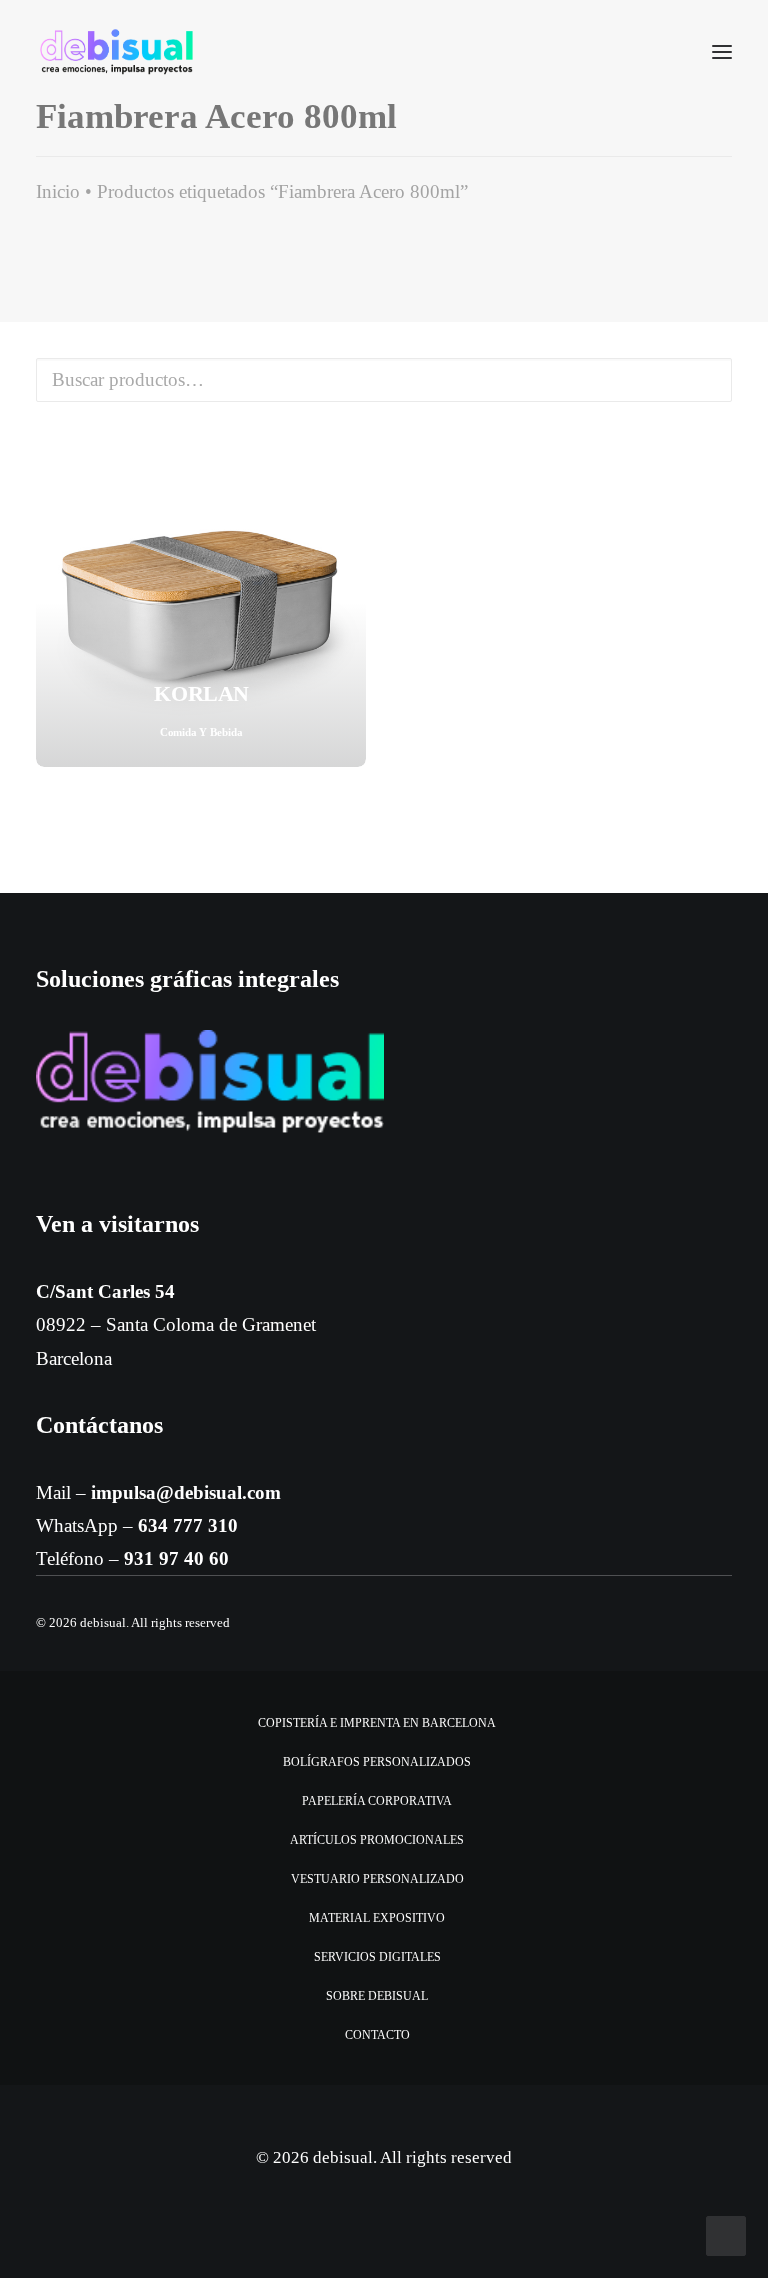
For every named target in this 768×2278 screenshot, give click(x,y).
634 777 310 (188, 1525)
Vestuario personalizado (377, 1879)
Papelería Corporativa (377, 1801)
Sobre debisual (377, 1996)
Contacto (377, 2035)
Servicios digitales (377, 1957)
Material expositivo (377, 1918)
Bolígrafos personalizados (377, 1762)
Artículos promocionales (377, 1840)
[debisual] (116, 52)
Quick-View (342, 460)
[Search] (663, 52)
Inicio (58, 191)
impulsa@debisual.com (186, 1492)
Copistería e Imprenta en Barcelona (377, 1723)
